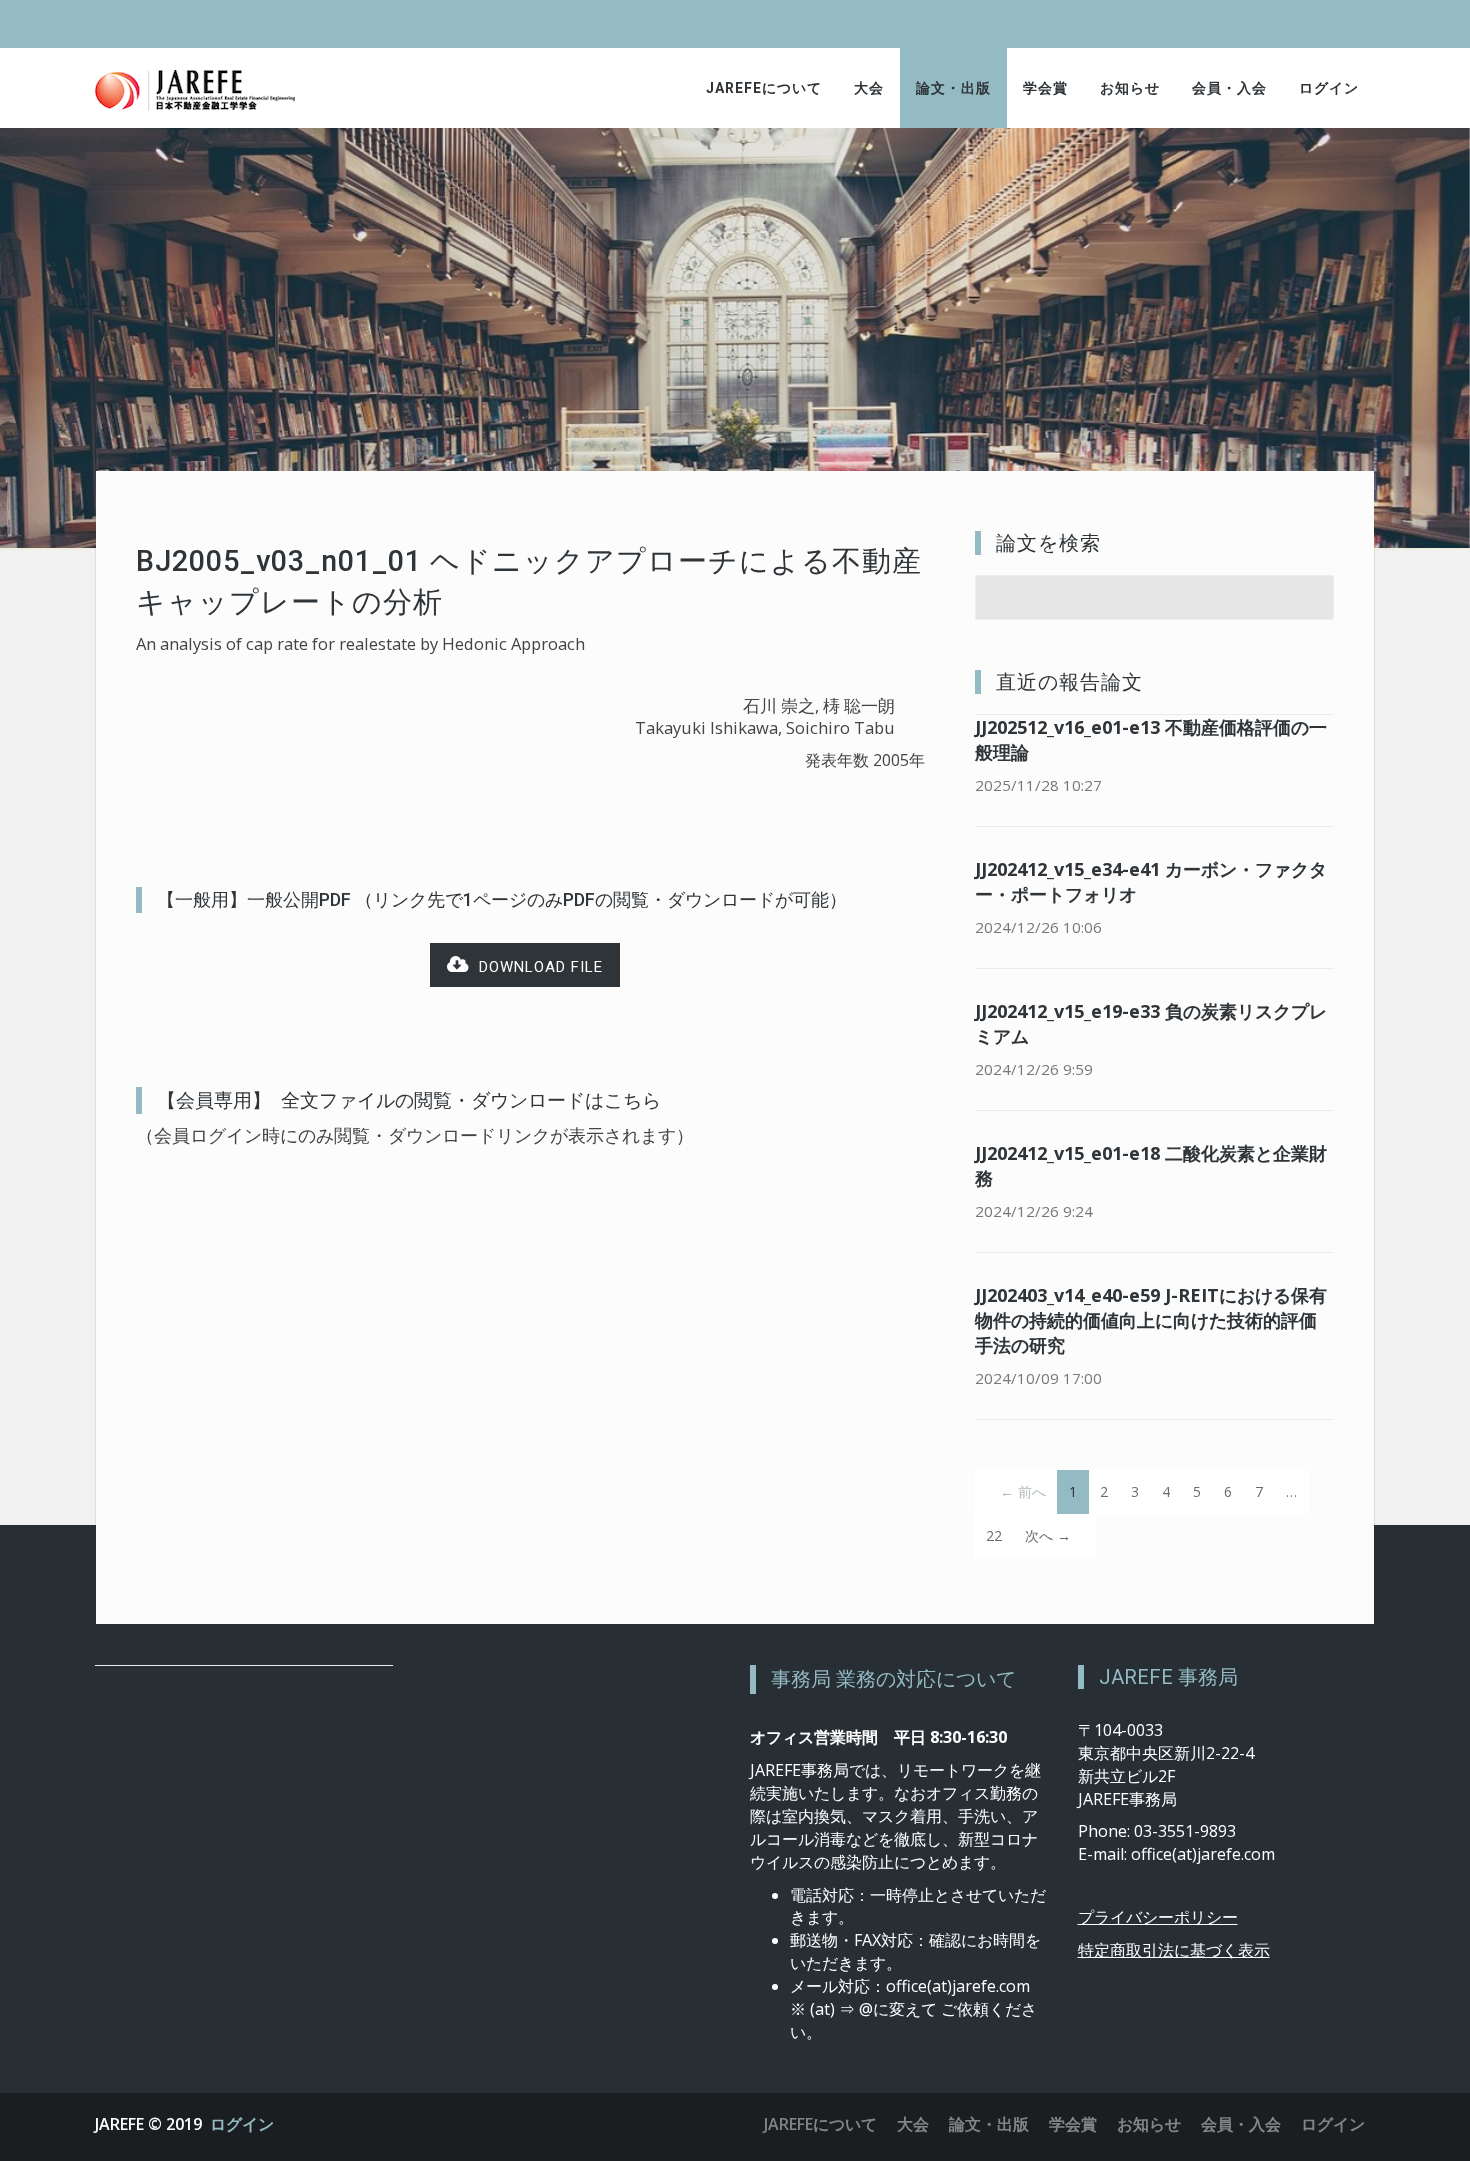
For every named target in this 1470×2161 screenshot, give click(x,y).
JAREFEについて (764, 88)
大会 (869, 88)
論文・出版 (953, 88)
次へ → (1048, 1535)
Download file (536, 967)
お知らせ (1130, 88)
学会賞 (1045, 88)
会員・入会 (1229, 88)
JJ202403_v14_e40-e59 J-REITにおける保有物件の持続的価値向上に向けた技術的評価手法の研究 (1151, 1320)
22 (994, 1535)
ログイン (1329, 88)
